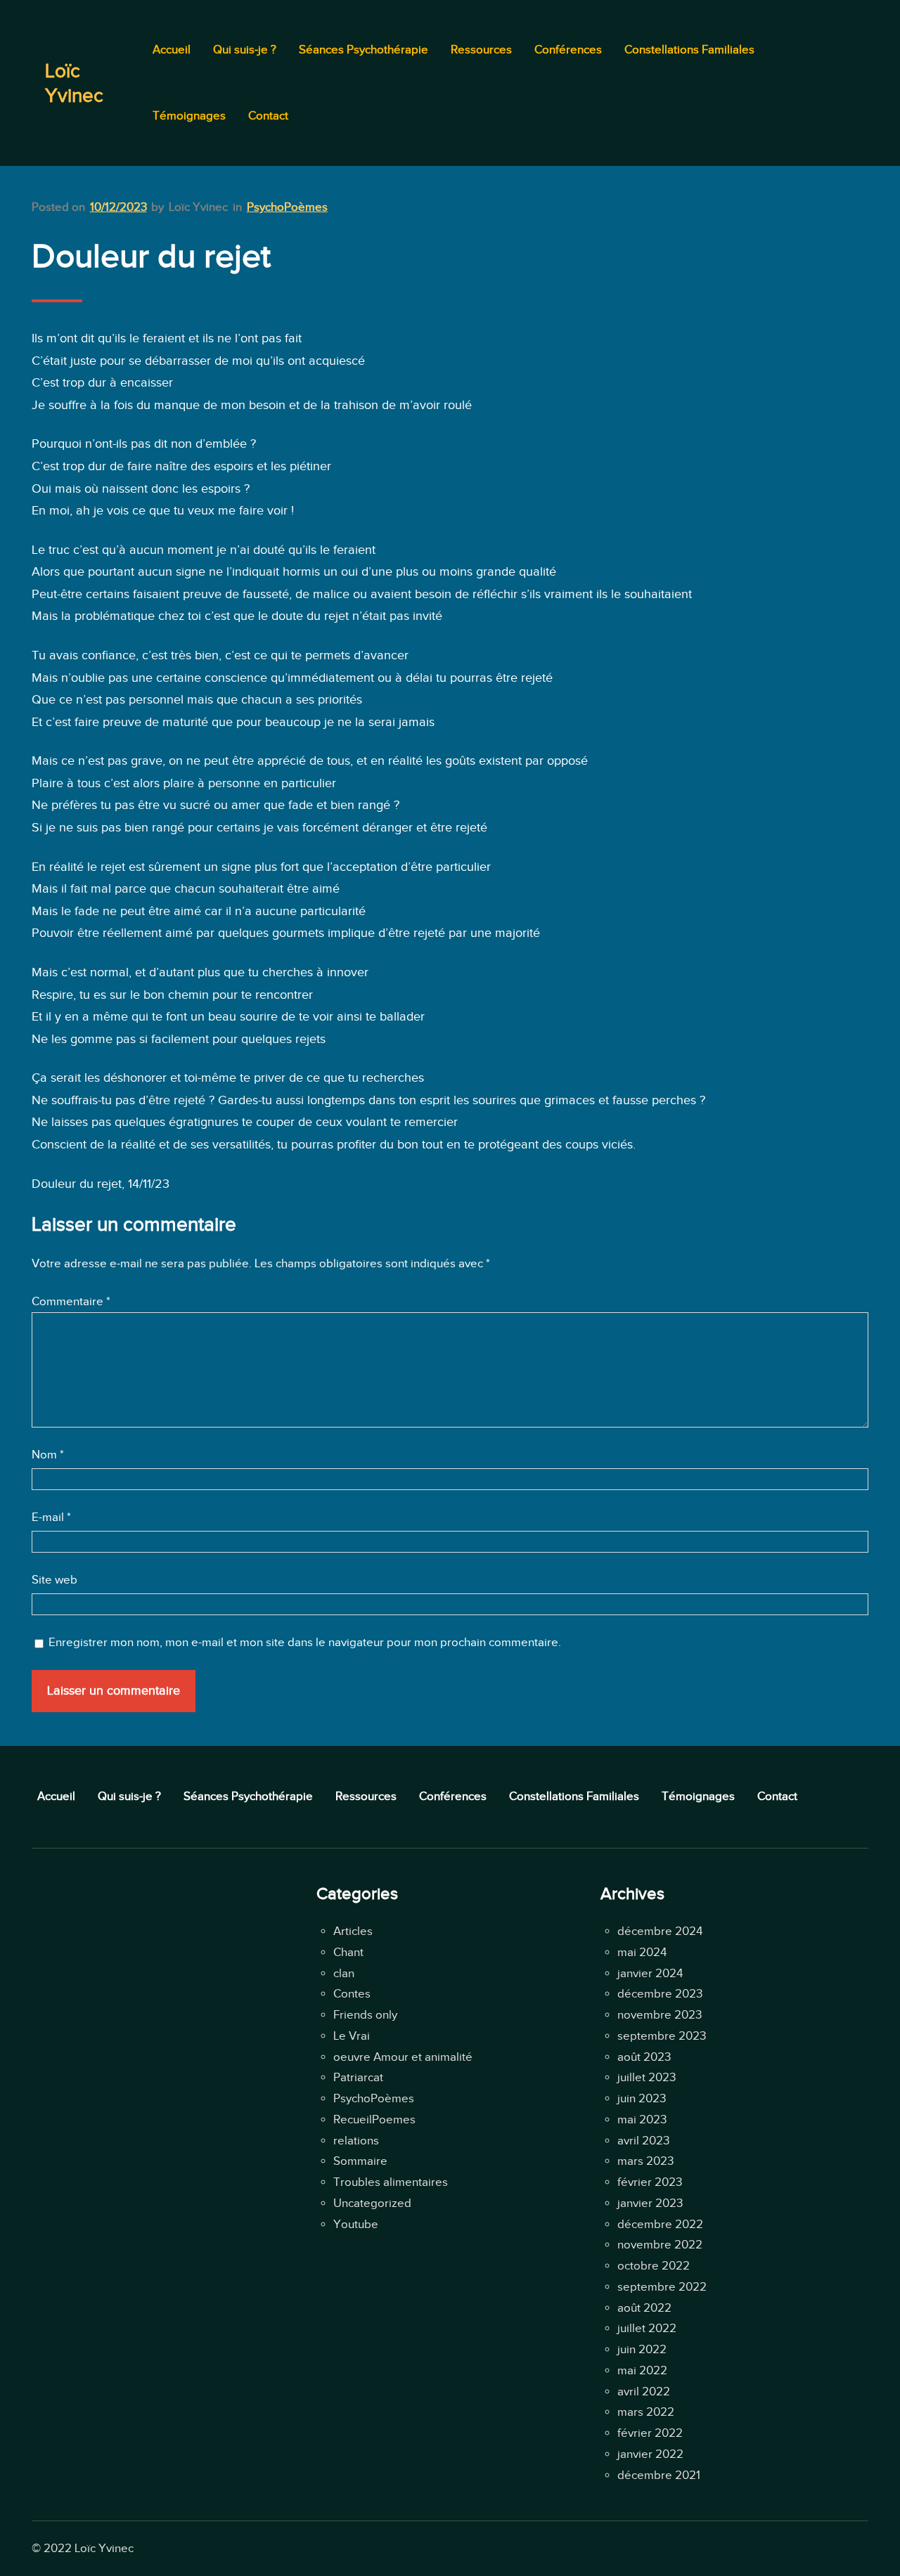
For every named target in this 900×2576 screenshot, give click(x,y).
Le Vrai (352, 2036)
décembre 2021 (659, 2475)
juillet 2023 (647, 2077)
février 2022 (650, 2433)
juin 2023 (642, 2098)
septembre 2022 (662, 2287)
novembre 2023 (660, 2015)
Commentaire (71, 1301)
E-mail (51, 1517)
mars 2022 (646, 2412)
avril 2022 (644, 2391)
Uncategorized (372, 2203)
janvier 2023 (650, 2203)
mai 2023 (642, 2119)
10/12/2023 (118, 207)
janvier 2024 (650, 1973)
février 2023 (650, 2182)
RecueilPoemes (374, 2119)
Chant (348, 1952)
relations (356, 2141)
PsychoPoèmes (287, 207)
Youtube (356, 2224)
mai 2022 (642, 2370)
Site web (54, 1580)
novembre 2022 (660, 2245)
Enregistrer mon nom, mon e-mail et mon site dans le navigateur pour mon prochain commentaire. (305, 1642)
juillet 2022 (647, 2328)
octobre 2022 (654, 2266)
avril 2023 (643, 2141)
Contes (352, 1994)
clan (344, 1973)
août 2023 (644, 2057)
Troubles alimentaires (391, 2182)
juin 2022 (642, 2349)
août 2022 (644, 2308)
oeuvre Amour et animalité (403, 2057)
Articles (353, 1931)
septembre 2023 (662, 2036)
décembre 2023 (660, 1994)
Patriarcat (358, 2077)
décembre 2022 (660, 2224)
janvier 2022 (650, 2454)
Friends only (365, 2015)
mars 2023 (645, 2161)
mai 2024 (642, 1952)
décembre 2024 (660, 1931)
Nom (48, 1455)
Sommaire (360, 2161)
